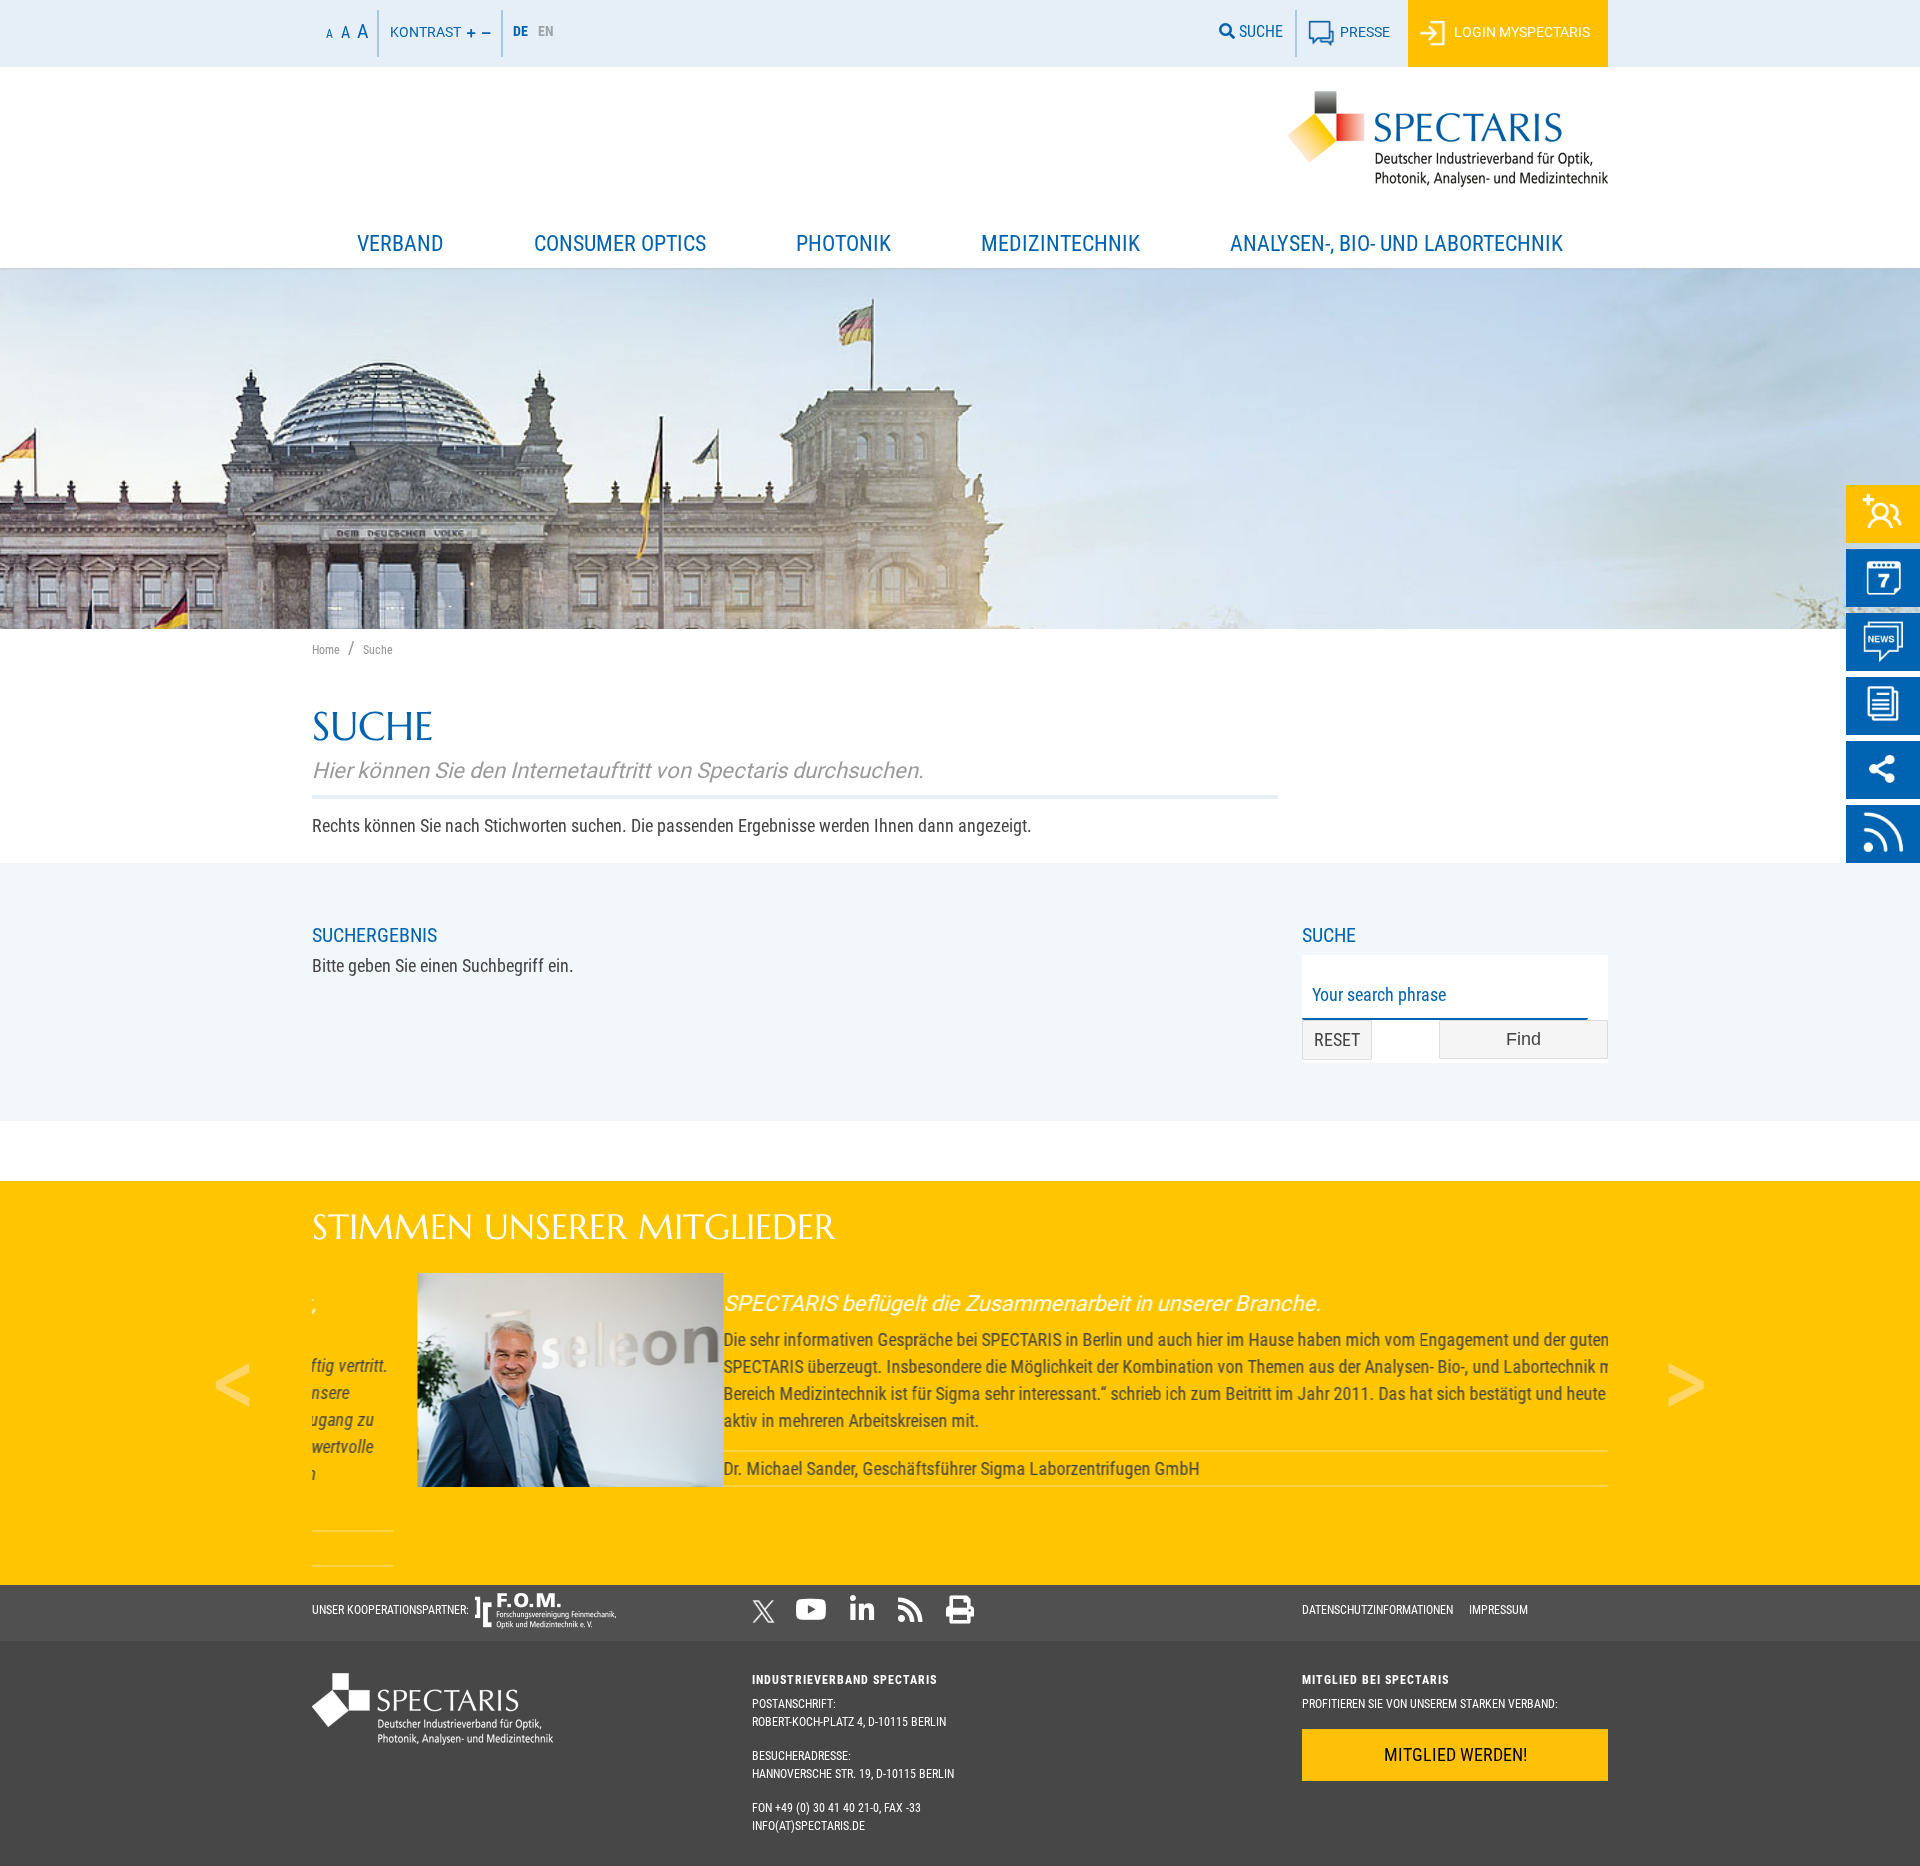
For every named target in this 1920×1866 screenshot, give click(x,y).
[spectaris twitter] (767, 1616)
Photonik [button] (843, 243)
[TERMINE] (1883, 578)
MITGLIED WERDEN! (1455, 1754)
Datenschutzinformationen (1377, 1610)
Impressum (1498, 1610)
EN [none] (546, 31)
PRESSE (1365, 31)
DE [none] (520, 31)
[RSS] (1883, 834)
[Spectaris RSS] (910, 1616)
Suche (1259, 31)
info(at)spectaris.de (808, 1826)
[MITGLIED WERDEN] (1883, 514)
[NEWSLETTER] (1883, 706)
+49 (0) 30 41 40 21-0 (827, 1808)
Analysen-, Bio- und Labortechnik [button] (1396, 243)
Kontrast (425, 31)
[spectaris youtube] (811, 1616)
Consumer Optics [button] (620, 243)
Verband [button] (400, 243)
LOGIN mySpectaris (1520, 31)
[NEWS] (1883, 642)
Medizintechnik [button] (1060, 243)
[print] (960, 1616)
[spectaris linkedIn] (862, 1616)
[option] (546, 33)
